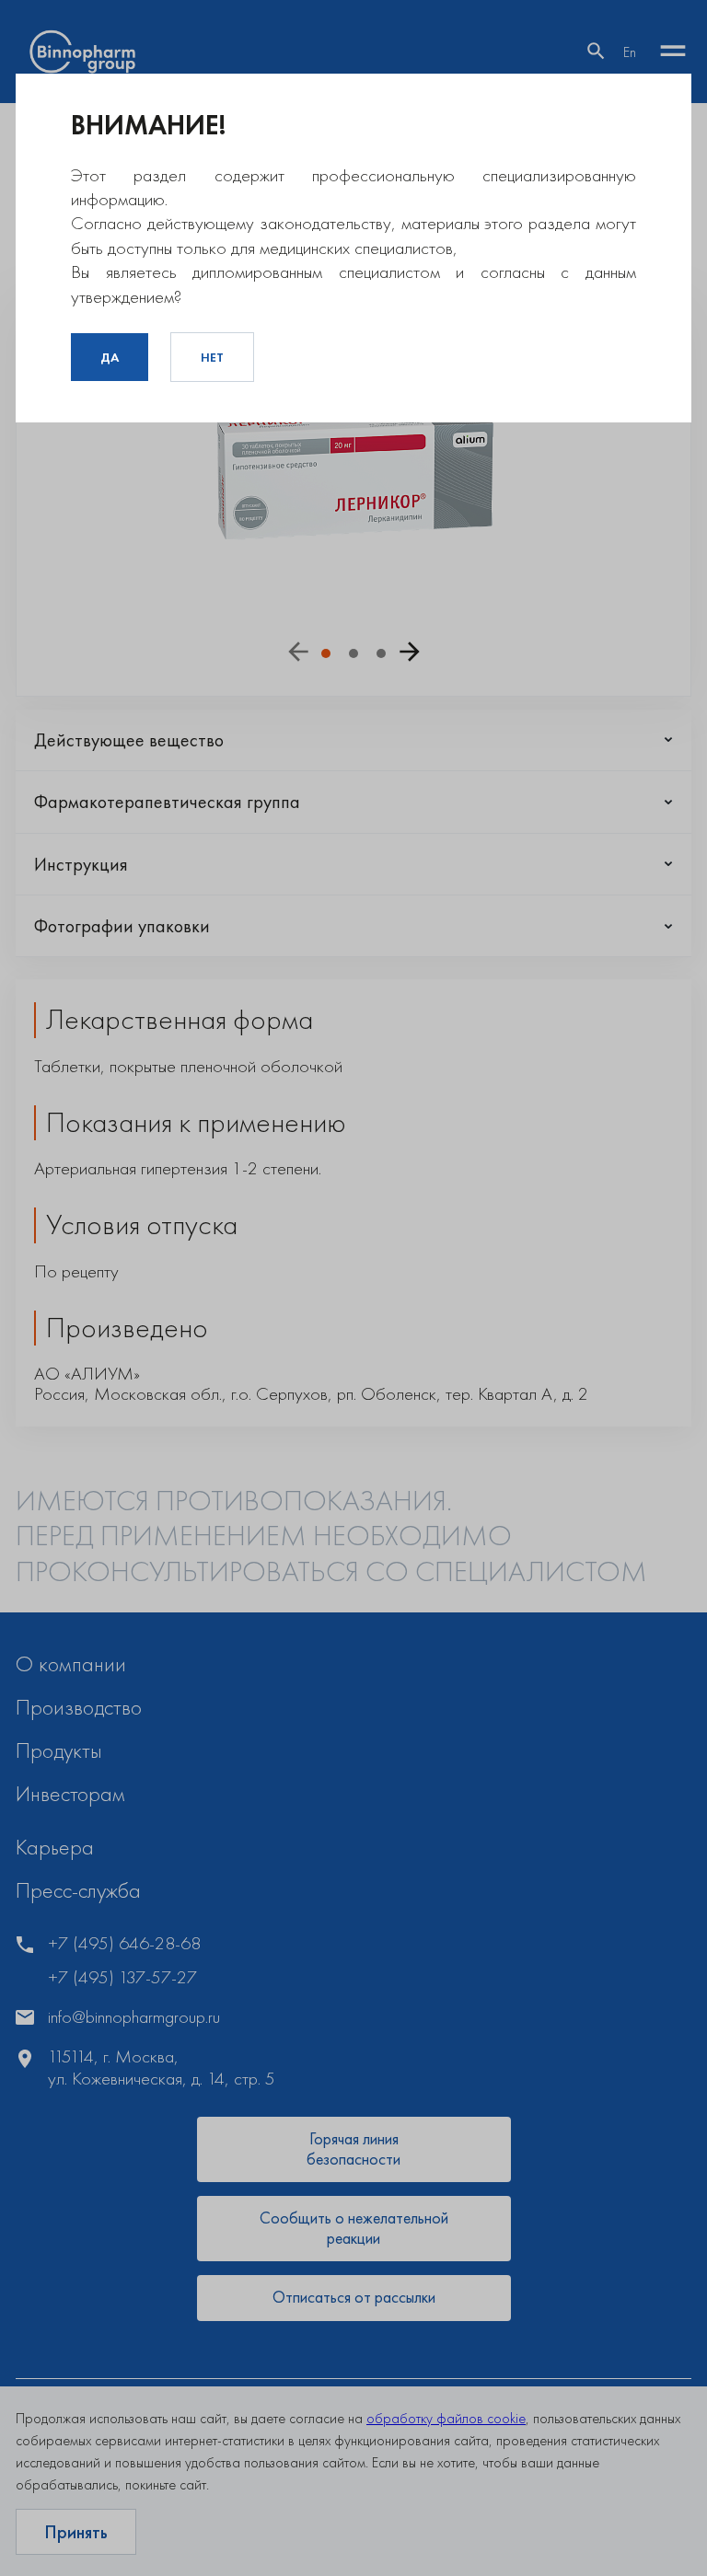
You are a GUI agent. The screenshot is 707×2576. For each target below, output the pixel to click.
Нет (212, 357)
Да (110, 357)
